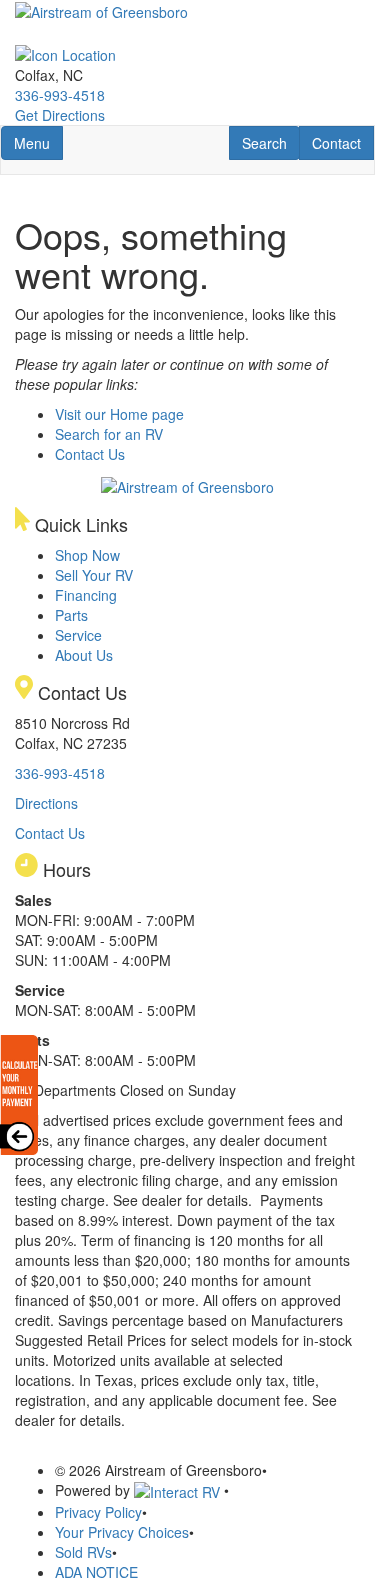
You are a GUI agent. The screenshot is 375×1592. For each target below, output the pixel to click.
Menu (38, 142)
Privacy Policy (98, 1512)
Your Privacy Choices (122, 1532)
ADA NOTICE (96, 1572)
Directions (46, 803)
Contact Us (90, 454)
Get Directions (60, 115)
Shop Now (87, 555)
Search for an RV (109, 434)
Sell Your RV (94, 575)
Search (270, 142)
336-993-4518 (60, 95)
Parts (71, 615)
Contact (342, 142)
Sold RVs (83, 1552)
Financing (86, 595)
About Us (84, 655)
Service (78, 635)
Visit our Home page (119, 414)
